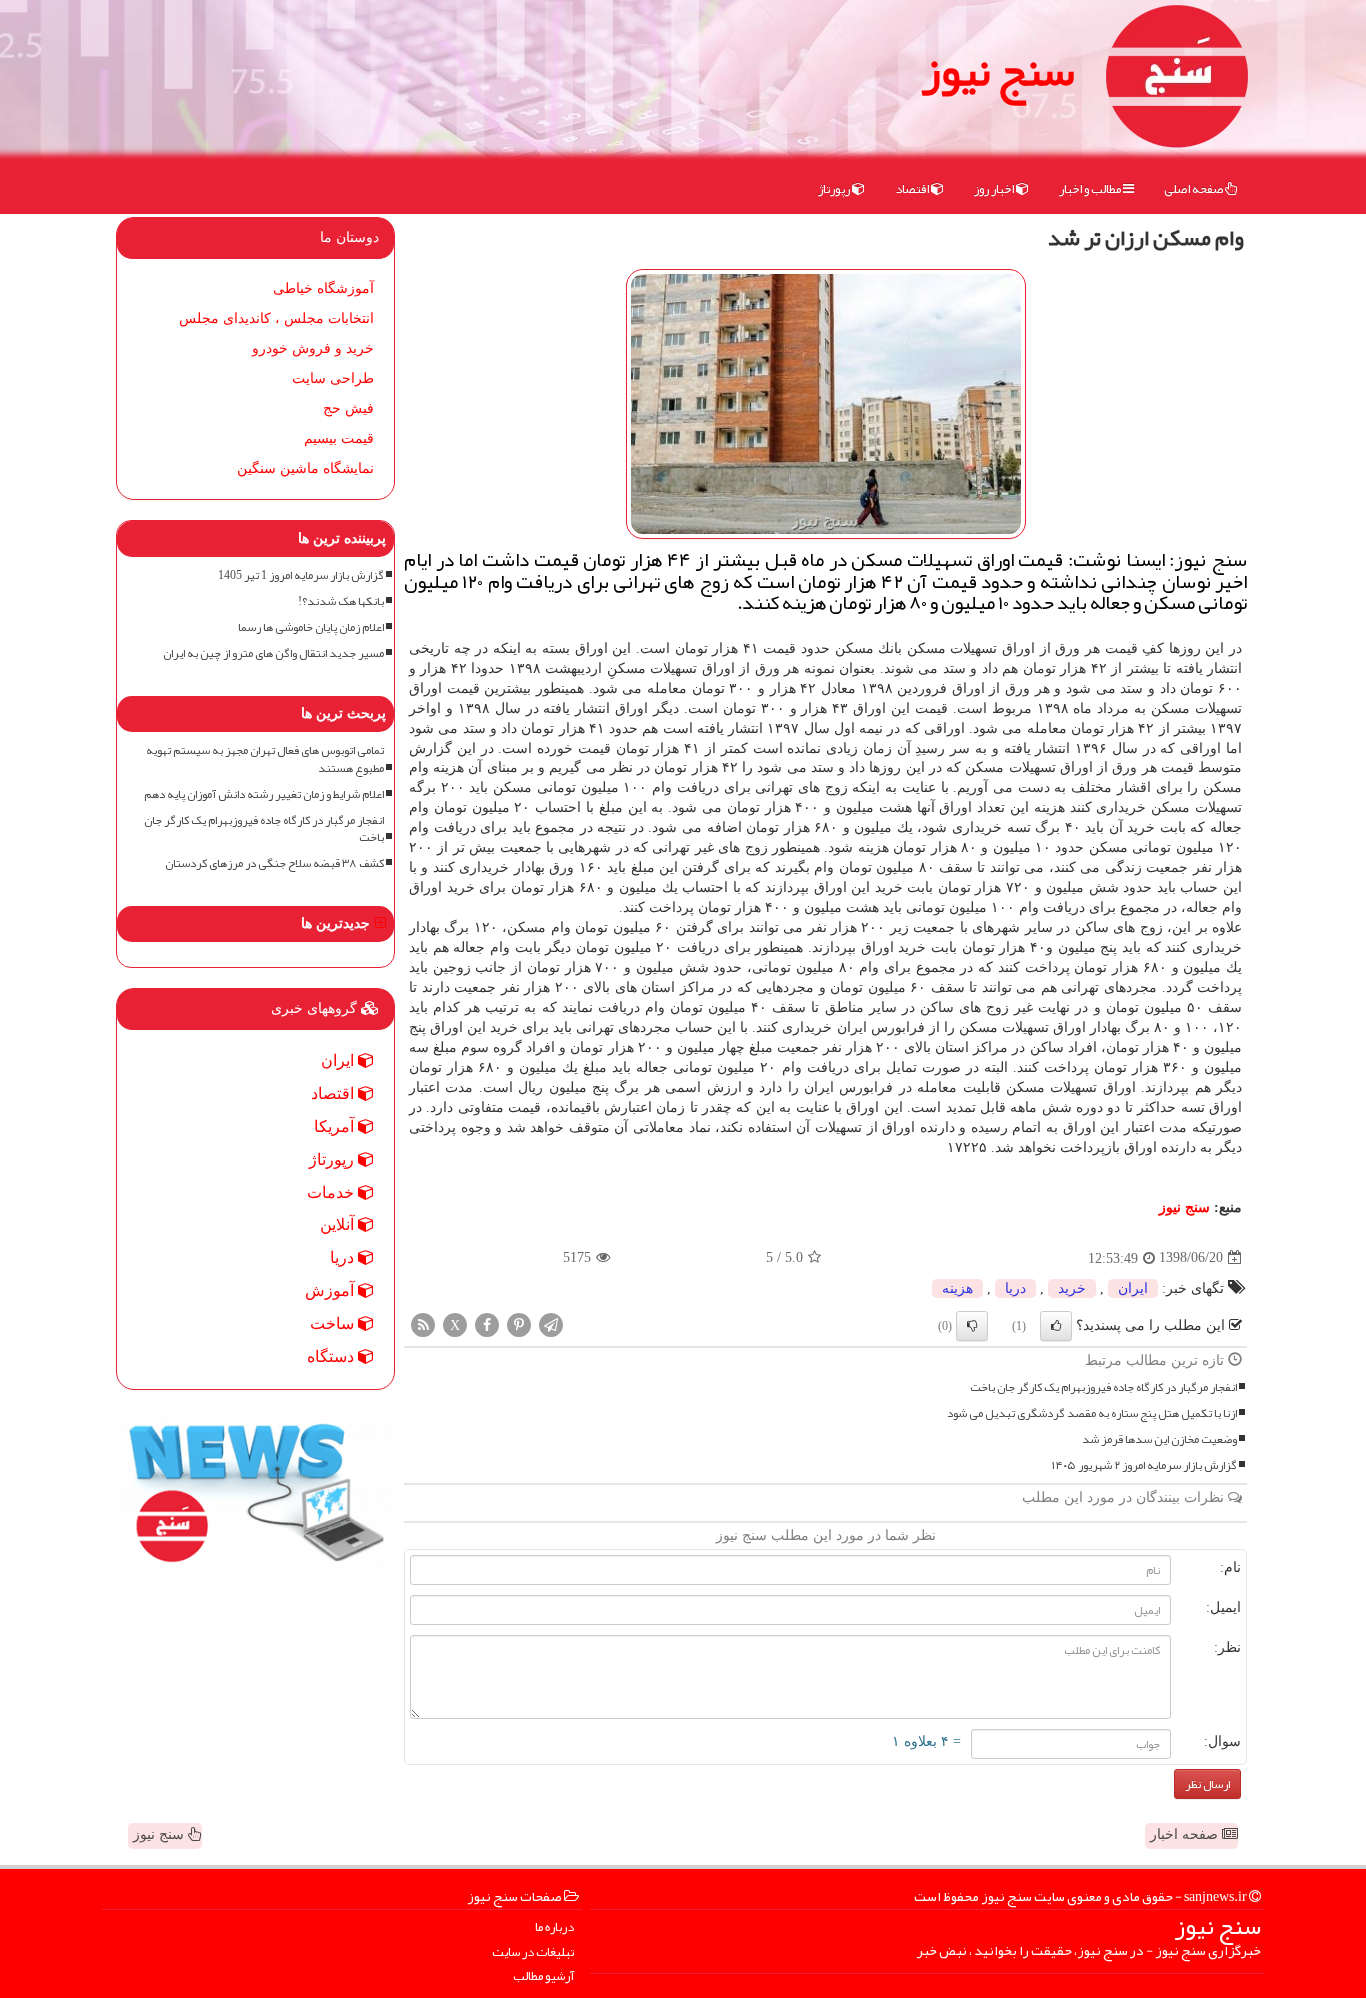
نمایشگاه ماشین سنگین (305, 468)
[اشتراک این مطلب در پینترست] (519, 1323)
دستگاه (332, 1356)
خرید (1072, 1288)
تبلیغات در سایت (533, 1952)
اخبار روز (995, 189)
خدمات (332, 1192)
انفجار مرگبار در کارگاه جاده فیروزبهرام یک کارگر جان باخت (1103, 1387)
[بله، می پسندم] (1056, 1326)
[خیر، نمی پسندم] (972, 1326)
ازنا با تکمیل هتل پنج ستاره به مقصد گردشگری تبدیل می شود (1092, 1413)
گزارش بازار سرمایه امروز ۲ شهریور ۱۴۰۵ (1144, 1465)
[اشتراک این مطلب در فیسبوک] (487, 1323)
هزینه (957, 1288)
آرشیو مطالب (543, 1976)
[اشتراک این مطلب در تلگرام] (551, 1323)
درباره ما (554, 1927)
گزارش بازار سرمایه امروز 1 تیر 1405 (301, 575)
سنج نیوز (998, 70)
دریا (1015, 1288)
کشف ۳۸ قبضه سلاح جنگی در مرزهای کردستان (274, 863)
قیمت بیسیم (339, 438)
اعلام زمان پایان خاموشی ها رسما (311, 627)
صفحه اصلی (1194, 189)
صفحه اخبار (1186, 1834)
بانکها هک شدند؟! (341, 601)
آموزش (331, 1290)
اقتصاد (913, 189)
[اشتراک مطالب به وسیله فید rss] (423, 1323)
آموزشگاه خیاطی (323, 288)
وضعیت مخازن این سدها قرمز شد (1159, 1439)
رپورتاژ (835, 189)
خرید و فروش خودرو (313, 348)
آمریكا (336, 1126)
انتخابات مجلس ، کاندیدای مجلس (276, 318)
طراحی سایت (333, 378)
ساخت (334, 1323)
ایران (1133, 1288)
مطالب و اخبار (1091, 189)
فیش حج (348, 408)
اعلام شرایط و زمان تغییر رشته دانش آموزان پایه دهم (264, 794)
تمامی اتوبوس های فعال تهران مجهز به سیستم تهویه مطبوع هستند (265, 759)
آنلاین (339, 1224)
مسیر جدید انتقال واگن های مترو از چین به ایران (273, 653)
